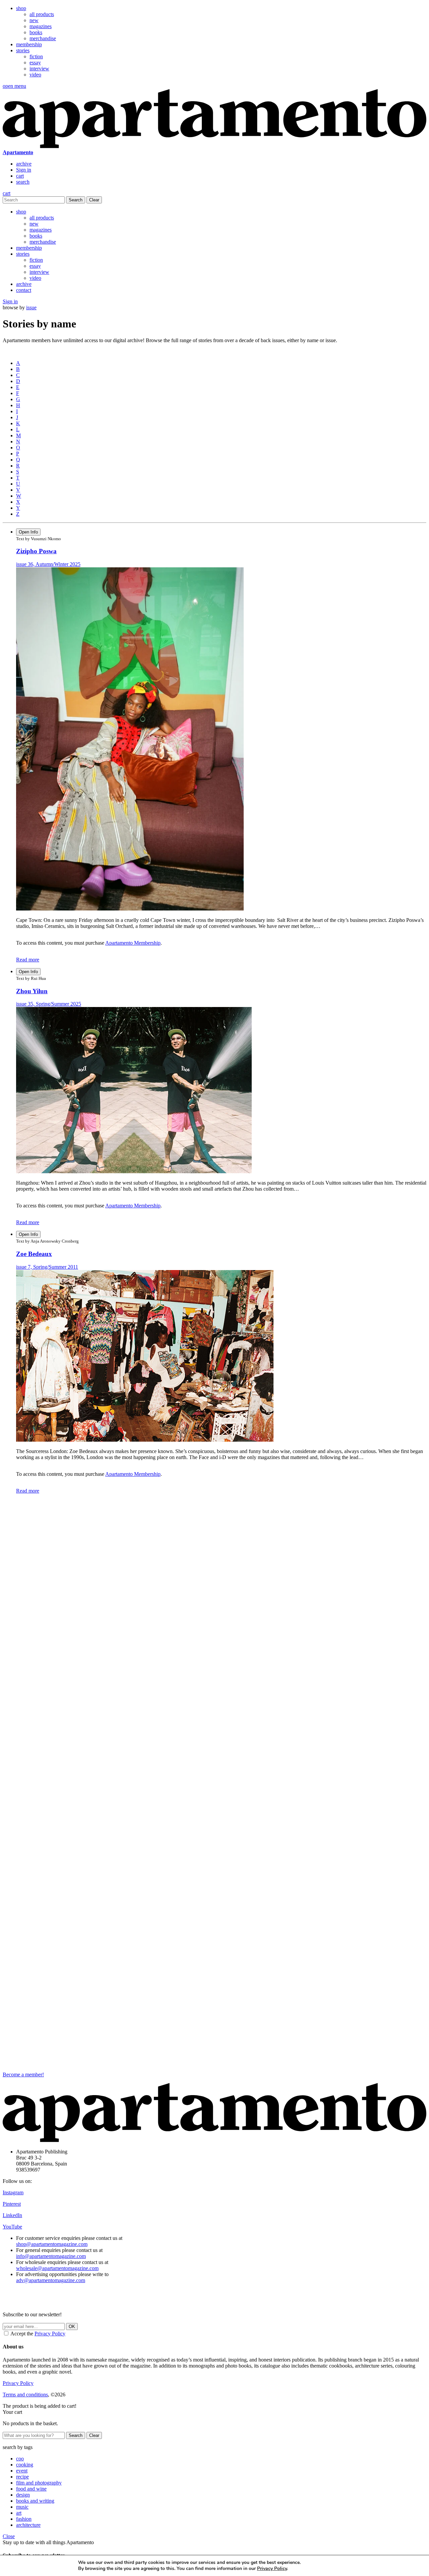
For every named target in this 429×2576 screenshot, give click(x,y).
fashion (24, 2519)
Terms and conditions (25, 2395)
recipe (22, 2477)
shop (21, 8)
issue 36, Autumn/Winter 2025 (48, 564)
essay (35, 62)
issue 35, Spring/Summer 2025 (49, 1004)
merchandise (43, 38)
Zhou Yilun (32, 991)
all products (42, 14)
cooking (25, 2465)
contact (24, 290)
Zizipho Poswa (36, 551)
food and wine (31, 2489)
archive (24, 164)
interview (39, 69)
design (23, 2495)
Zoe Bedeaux (34, 1254)
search (23, 182)
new (34, 20)
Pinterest (12, 2204)
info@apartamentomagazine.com (51, 2256)
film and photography (39, 2483)
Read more (28, 960)
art (19, 2513)
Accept (332, 2565)
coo (20, 2459)
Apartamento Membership (133, 943)
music (22, 2507)
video (35, 75)
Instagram (13, 2192)
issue (31, 307)
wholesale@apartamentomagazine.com (57, 2268)
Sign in (24, 170)
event (22, 2471)
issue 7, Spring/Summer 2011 (47, 1267)
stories (23, 50)
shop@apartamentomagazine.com (52, 2244)
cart (20, 176)
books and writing (35, 2501)
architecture (28, 2525)
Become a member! (23, 2075)
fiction (36, 56)
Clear (94, 200)
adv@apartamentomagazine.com (51, 2280)
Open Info (28, 532)
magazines (41, 26)
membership (29, 44)
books (36, 32)
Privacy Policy (50, 2334)
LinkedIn (12, 2215)
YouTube (12, 2227)
